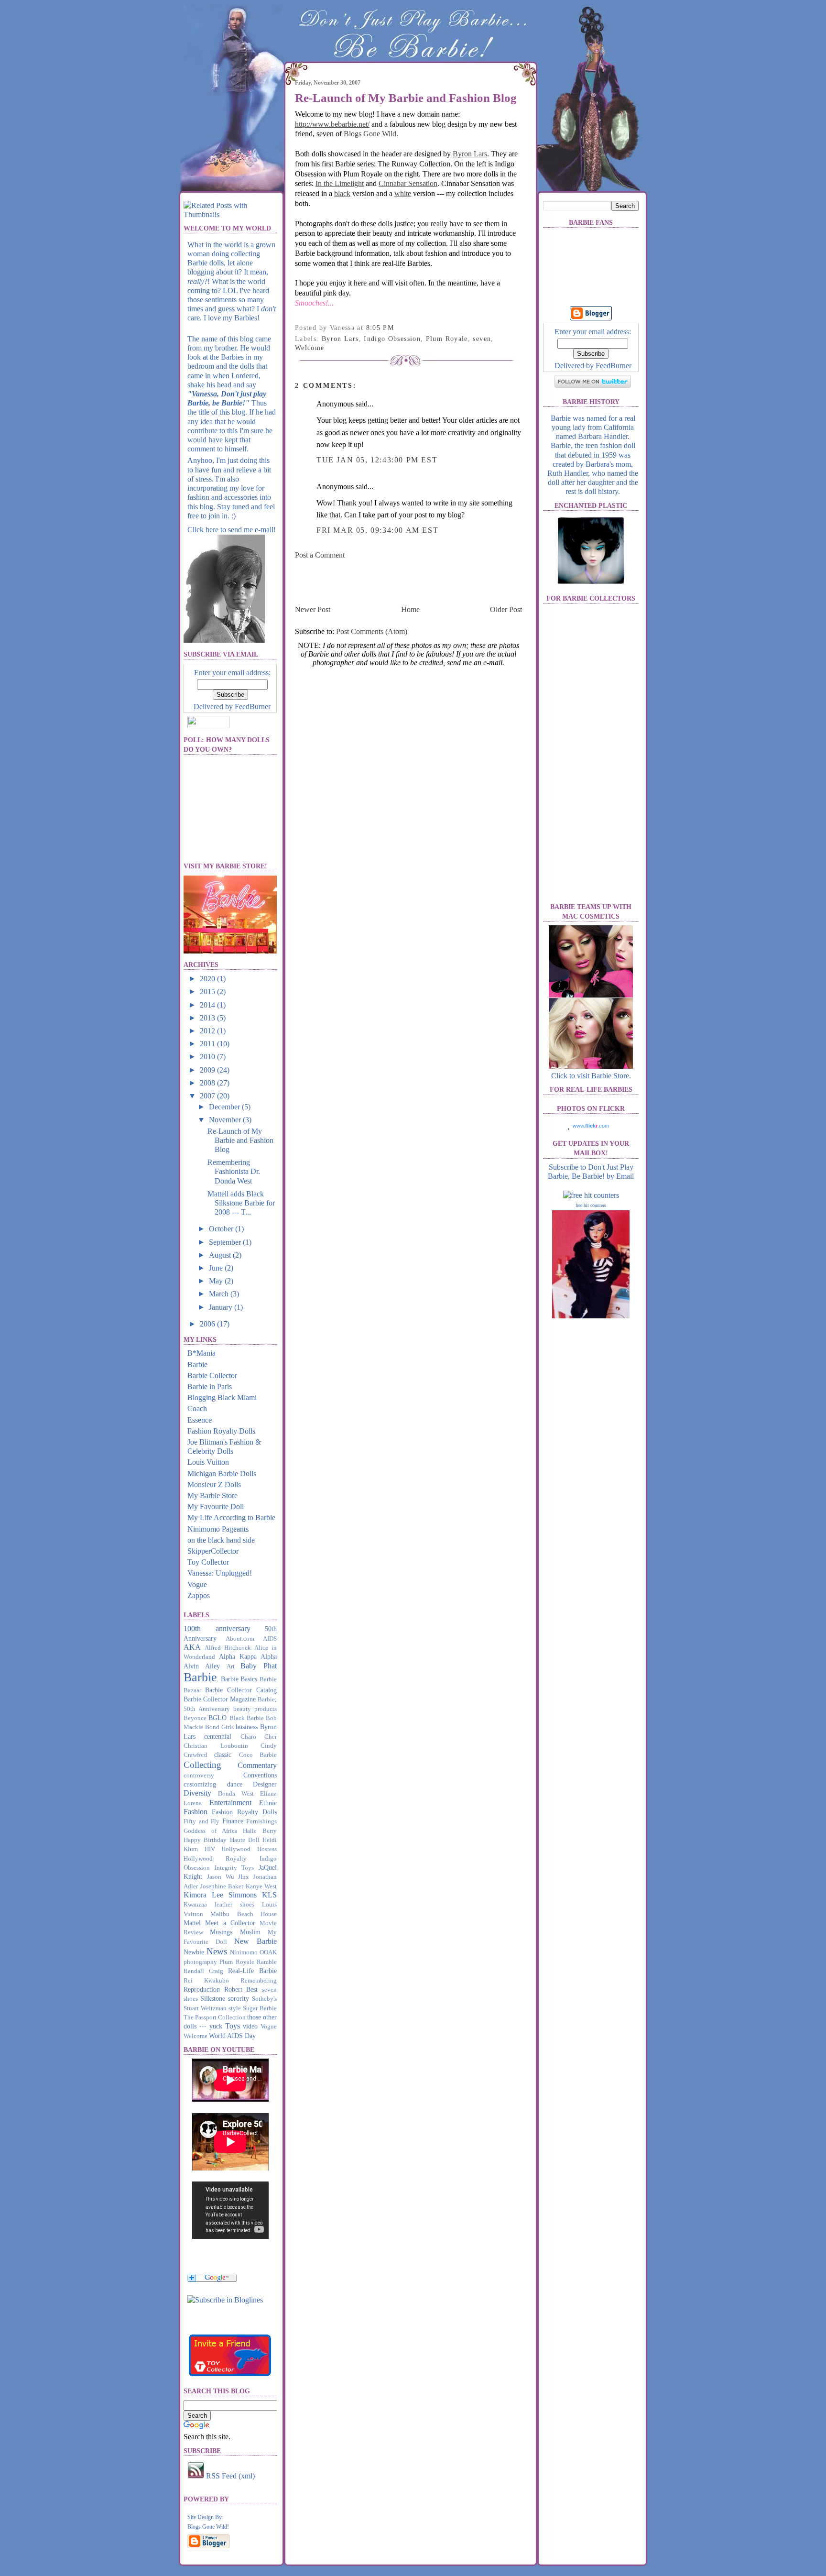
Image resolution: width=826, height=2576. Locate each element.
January (222, 1307)
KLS (269, 1895)
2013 (208, 1018)
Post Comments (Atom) (372, 631)
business (247, 1727)
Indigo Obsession (392, 339)
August (221, 1255)
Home (410, 609)
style (235, 2008)
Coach (197, 1409)
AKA (192, 1647)
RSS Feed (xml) (229, 2476)
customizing (200, 1784)
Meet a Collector (230, 1923)
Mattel (192, 1923)
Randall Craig (203, 1971)
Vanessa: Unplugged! (220, 1573)
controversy (199, 1776)
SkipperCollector (213, 1551)
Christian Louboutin (216, 1746)
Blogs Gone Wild (370, 134)
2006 (208, 1324)
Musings (221, 1932)
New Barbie (255, 1941)
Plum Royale (237, 1962)
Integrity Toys (234, 1868)
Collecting (202, 1765)
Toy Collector (208, 1562)
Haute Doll (245, 1840)
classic (223, 1754)
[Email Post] (397, 328)
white (403, 193)
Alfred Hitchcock (228, 1648)
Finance (233, 1821)
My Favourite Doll (216, 1507)
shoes (191, 1999)
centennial (218, 1736)
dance (235, 1784)
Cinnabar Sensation (408, 183)
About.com (240, 1639)
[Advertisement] (407, 581)
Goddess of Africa (211, 1831)
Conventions (260, 1775)
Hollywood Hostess (249, 1849)
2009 (208, 1070)
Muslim (250, 1932)
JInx (244, 1877)
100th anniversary (217, 1628)
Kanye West (261, 1886)
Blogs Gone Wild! (208, 2527)
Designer (265, 1784)
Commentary (257, 1765)
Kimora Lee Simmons (220, 1895)
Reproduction (202, 1989)
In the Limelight (340, 183)
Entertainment (230, 1803)
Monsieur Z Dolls (214, 1485)
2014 (208, 1005)
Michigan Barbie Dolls (222, 1474)
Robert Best (241, 1989)
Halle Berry (260, 1831)
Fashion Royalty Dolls (221, 1431)
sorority (239, 1998)
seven (269, 1990)
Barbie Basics (239, 1679)
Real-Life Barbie (252, 1971)
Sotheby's (264, 1999)
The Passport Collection (215, 2017)
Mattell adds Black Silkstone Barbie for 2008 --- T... (241, 1203)
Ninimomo (244, 1952)
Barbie (197, 1365)
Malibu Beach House (244, 1914)
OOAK (268, 1952)
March (220, 1294)
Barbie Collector (212, 1376)
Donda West (236, 1794)
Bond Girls (219, 1727)
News (217, 1951)
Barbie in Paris (210, 1387)
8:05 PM (380, 328)
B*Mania (201, 1353)
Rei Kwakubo (206, 1981)
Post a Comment (320, 555)
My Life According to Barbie (231, 1518)
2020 (208, 979)
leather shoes (234, 1905)
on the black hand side (221, 1540)
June (217, 1268)
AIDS (270, 1639)
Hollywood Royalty (215, 1859)
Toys (233, 2026)
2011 (208, 1044)
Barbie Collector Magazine (220, 1699)
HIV (210, 1849)
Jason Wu (221, 1877)
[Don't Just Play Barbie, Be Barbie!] (225, 2300)
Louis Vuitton (208, 1462)
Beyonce (195, 1718)
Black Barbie (247, 1718)
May (217, 1281)
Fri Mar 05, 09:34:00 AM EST (377, 530)
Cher (271, 1737)
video (250, 2026)
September (226, 1242)
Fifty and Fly (201, 1821)
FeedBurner (253, 707)
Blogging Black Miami (222, 1398)
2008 (208, 1083)
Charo (248, 1737)
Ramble (267, 1962)
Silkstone (213, 1998)
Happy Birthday (205, 1840)
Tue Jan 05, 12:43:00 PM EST (377, 460)
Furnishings (261, 1821)
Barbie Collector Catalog (241, 1690)
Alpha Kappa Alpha (248, 1656)
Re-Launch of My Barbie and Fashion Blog (240, 1140)
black (342, 193)
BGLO (217, 1718)
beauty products (255, 1709)
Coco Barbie (258, 1755)
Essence (200, 1420)
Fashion (196, 1812)
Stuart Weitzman (205, 2008)
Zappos (199, 1595)
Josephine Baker (222, 1886)
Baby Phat (259, 1666)
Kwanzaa (195, 1905)
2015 (208, 992)
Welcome (196, 2036)
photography (200, 1962)
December (225, 1107)
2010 (208, 1057)
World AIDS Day (232, 2036)
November (226, 1120)
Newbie (194, 1952)
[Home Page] (231, 136)
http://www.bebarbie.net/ (332, 124)
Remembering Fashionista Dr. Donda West (234, 1171)
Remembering (259, 1981)
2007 (208, 1096)
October (222, 1229)
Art (231, 1666)
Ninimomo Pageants (218, 1529)
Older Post (506, 609)
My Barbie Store (212, 1496)
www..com (591, 1126)
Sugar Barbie (260, 2008)
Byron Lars (470, 154)
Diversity (197, 1793)
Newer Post (313, 609)
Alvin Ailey (202, 1666)
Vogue (197, 1584)
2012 (208, 1031)
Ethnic (268, 1803)
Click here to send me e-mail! (232, 530)
